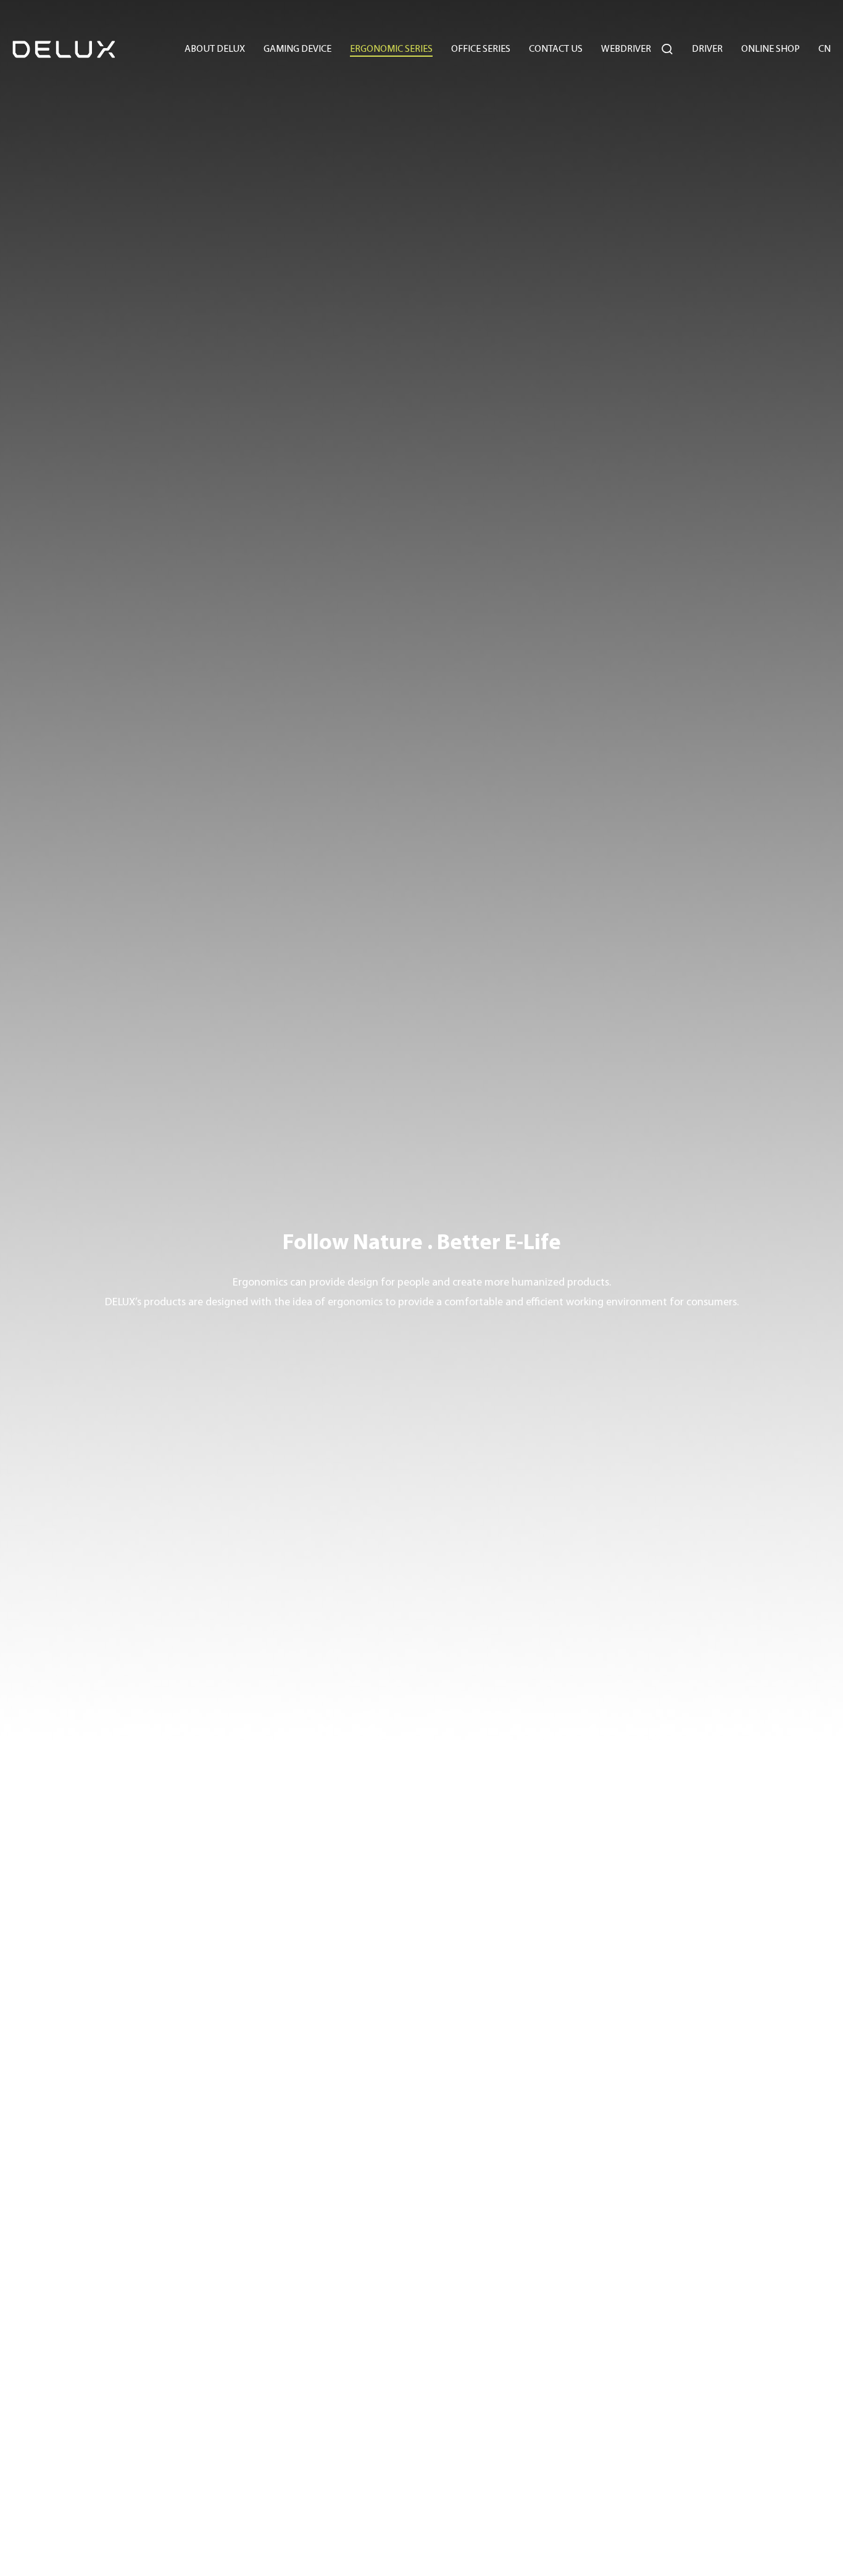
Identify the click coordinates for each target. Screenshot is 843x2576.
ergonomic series (391, 49)
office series (481, 49)
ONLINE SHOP (770, 49)
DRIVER (707, 49)
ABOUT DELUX (215, 49)
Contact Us (556, 49)
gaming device (297, 49)
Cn (824, 49)
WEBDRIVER (626, 49)
